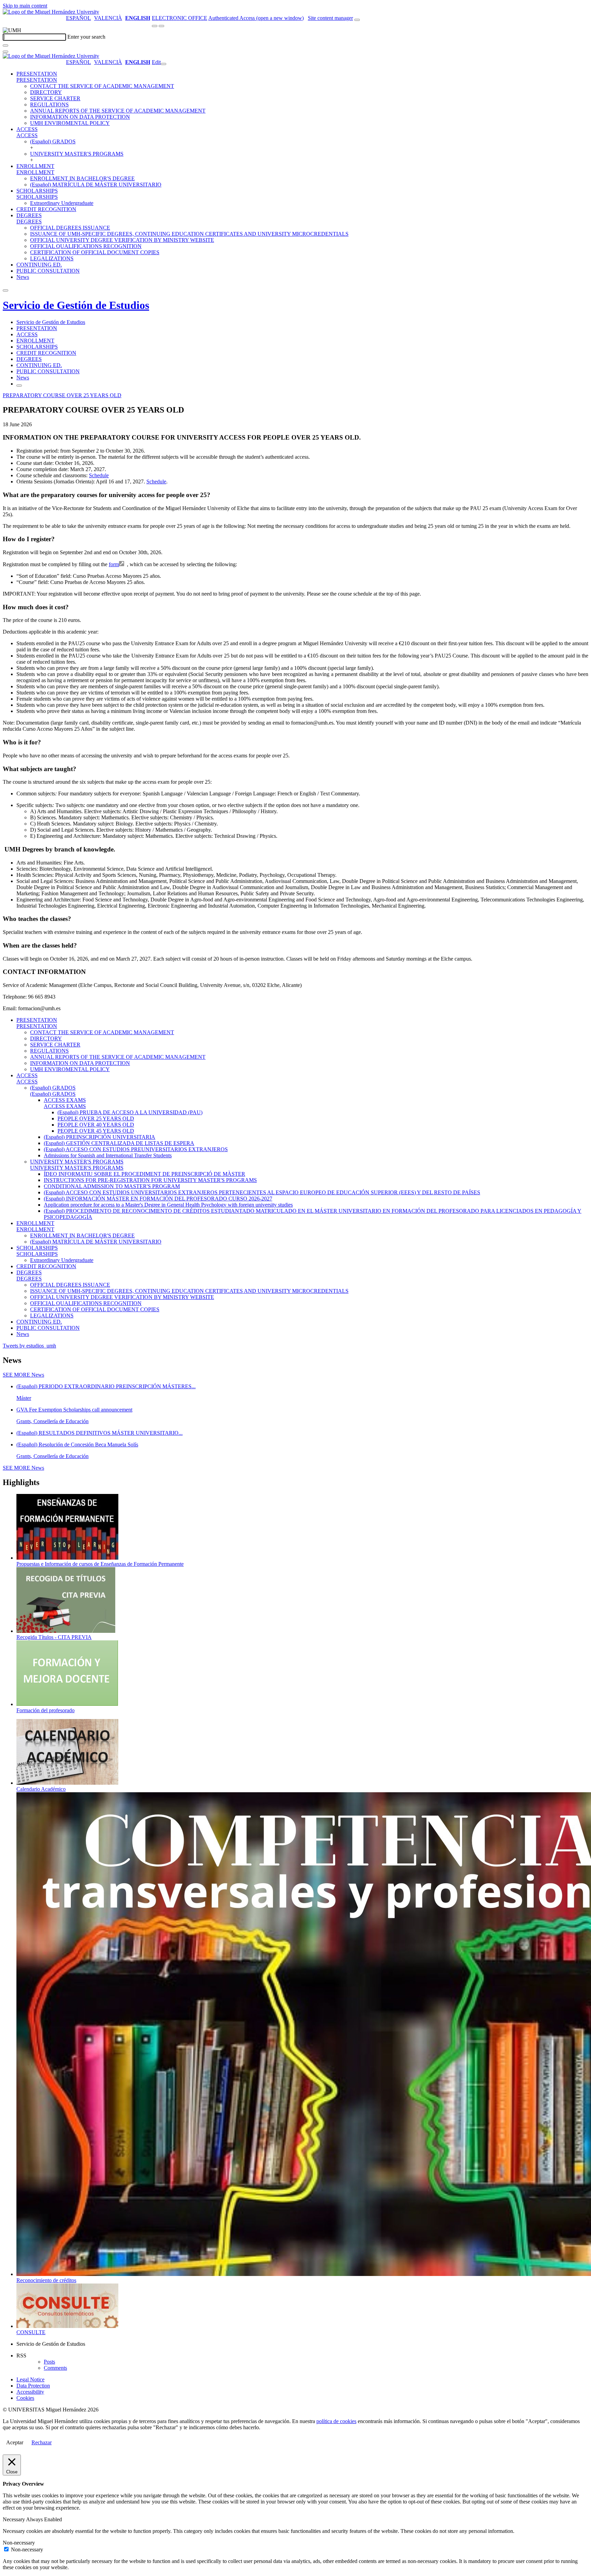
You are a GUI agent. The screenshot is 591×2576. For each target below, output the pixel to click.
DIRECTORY (46, 92)
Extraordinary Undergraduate (62, 203)
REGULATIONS (49, 105)
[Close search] (5, 52)
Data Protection (33, 2386)
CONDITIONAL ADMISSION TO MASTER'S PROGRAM (112, 1186)
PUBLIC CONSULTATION (48, 271)
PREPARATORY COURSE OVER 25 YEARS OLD (62, 395)
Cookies (25, 2398)
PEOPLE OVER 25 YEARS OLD (96, 1118)
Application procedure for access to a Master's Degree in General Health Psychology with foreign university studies (168, 1205)
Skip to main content (25, 6)
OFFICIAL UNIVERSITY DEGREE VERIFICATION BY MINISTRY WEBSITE (122, 240)
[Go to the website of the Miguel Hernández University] (51, 12)
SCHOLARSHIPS (37, 191)
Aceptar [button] (15, 2442)
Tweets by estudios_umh (29, 1346)
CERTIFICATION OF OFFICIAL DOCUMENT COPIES (95, 252)
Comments (55, 2368)
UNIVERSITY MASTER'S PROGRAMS (77, 154)
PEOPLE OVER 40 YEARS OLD (96, 1125)
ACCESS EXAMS (65, 1100)
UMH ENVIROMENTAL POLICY (70, 123)
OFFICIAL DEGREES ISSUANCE (70, 228)
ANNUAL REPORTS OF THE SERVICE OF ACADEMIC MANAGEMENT (118, 111)
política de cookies (336, 2421)
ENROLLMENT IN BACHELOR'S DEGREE (82, 178)
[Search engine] (357, 20)
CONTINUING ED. (39, 265)
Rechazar (42, 2442)
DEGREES (29, 215)
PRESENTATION (37, 74)
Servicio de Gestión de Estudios (76, 305)
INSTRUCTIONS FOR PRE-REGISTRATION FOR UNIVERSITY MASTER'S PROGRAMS (150, 1180)
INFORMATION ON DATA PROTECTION (80, 117)
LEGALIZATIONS (52, 258)
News (23, 277)
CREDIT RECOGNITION (46, 209)
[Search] (5, 45)
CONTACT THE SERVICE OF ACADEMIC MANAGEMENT (102, 86)
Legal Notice (30, 2379)
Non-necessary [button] (19, 2543)
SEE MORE (23, 1375)
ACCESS (27, 129)
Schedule (156, 482)
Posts (49, 2362)
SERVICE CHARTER (55, 98)
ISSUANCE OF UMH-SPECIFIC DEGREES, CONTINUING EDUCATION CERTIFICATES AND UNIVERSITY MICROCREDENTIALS (189, 234)
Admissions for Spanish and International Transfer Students (108, 1155)
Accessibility (30, 2392)
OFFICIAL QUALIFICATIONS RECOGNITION (86, 246)
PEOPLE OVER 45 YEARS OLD (96, 1131)
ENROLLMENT (35, 166)
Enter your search (86, 37)
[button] (37, 80)
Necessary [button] (14, 2519)
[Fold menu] (163, 64)
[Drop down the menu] (161, 26)
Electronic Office (180, 18)
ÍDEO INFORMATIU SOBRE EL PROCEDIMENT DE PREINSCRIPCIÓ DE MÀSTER (145, 1174)
